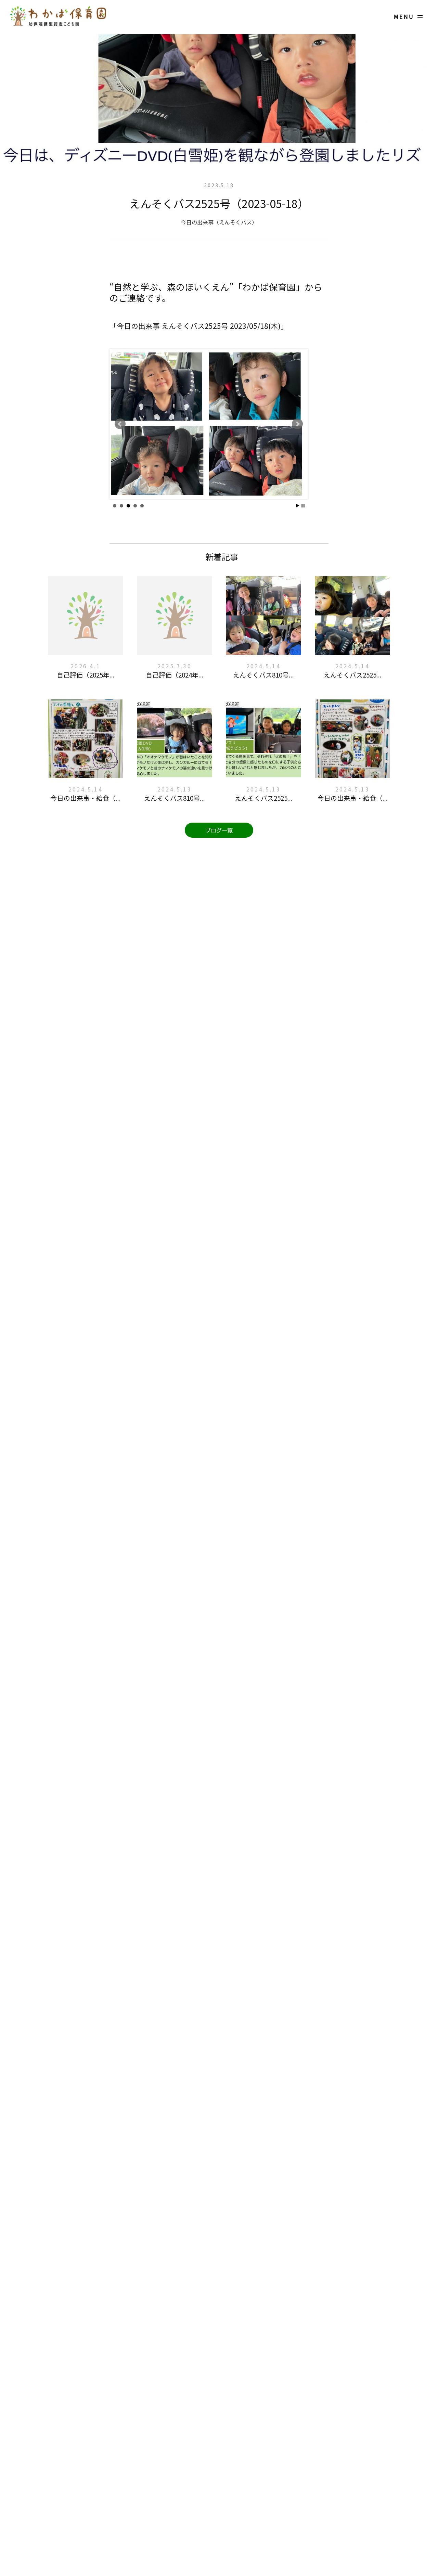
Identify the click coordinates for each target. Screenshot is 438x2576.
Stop (303, 506)
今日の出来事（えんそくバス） (219, 222)
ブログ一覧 (219, 830)
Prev (120, 424)
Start (298, 506)
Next (297, 424)
